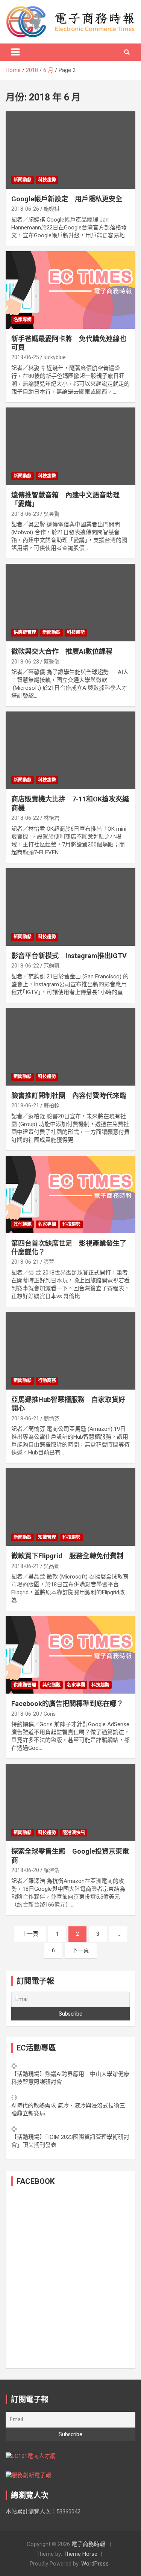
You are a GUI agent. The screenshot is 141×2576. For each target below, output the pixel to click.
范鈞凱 (52, 966)
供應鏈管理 (25, 632)
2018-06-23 (25, 514)
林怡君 (52, 818)
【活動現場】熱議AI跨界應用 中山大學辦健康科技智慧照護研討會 (70, 2078)
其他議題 (23, 1224)
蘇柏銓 (52, 1105)
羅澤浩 (52, 1870)
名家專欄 (23, 320)
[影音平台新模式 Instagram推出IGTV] (70, 907)
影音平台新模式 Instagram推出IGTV (69, 956)
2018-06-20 (25, 1714)
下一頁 (81, 1950)
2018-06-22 (25, 818)
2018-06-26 (25, 209)
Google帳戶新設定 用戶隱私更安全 (67, 199)
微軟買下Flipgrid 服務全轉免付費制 (67, 1556)
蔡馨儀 (52, 662)
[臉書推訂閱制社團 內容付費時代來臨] (70, 1047)
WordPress (95, 2564)
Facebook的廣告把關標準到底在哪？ (67, 1704)
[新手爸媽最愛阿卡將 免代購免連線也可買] (70, 290)
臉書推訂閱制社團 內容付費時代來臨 (69, 1096)
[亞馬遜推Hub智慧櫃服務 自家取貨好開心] (70, 1351)
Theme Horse (80, 2554)
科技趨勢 (47, 180)
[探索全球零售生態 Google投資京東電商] (70, 1803)
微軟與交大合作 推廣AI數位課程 (62, 651)
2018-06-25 (25, 357)
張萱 (49, 1262)
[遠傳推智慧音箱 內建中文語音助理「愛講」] (70, 446)
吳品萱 (52, 1566)
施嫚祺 (52, 209)
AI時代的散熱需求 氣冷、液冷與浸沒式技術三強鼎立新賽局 (68, 2109)
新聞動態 (23, 180)
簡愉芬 (52, 1418)
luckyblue (55, 357)
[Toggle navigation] (15, 52)
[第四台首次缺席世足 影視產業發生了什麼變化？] (70, 1194)
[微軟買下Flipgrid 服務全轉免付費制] (70, 1507)
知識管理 (47, 1537)
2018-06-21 (25, 1105)
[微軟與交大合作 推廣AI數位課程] (70, 603)
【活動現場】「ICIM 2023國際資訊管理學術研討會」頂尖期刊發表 (70, 2141)
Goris (50, 1714)
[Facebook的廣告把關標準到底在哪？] (70, 1655)
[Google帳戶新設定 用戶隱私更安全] (70, 150)
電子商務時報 (88, 2544)
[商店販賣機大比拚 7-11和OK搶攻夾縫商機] (70, 750)
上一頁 (30, 1934)
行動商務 (47, 1381)
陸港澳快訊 (74, 1833)
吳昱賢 (52, 514)
